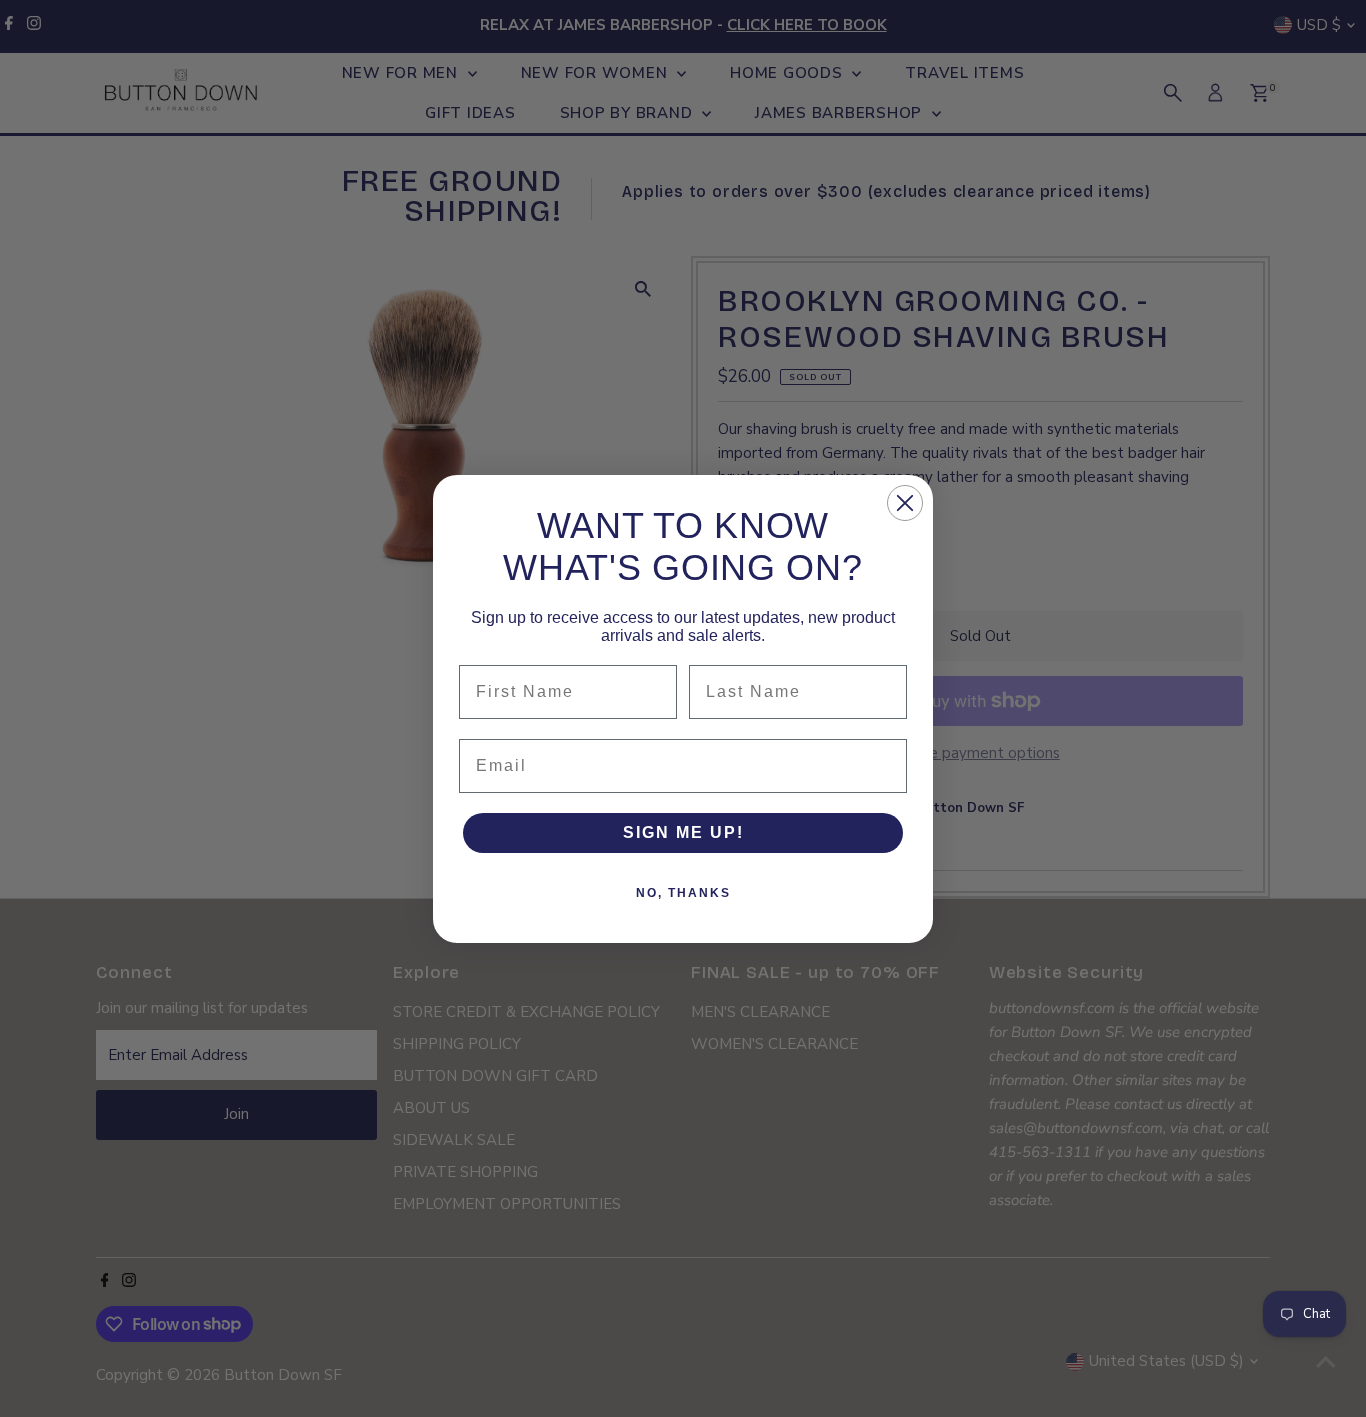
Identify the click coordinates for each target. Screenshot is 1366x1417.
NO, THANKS (683, 893)
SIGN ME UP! (683, 832)
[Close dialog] (905, 503)
